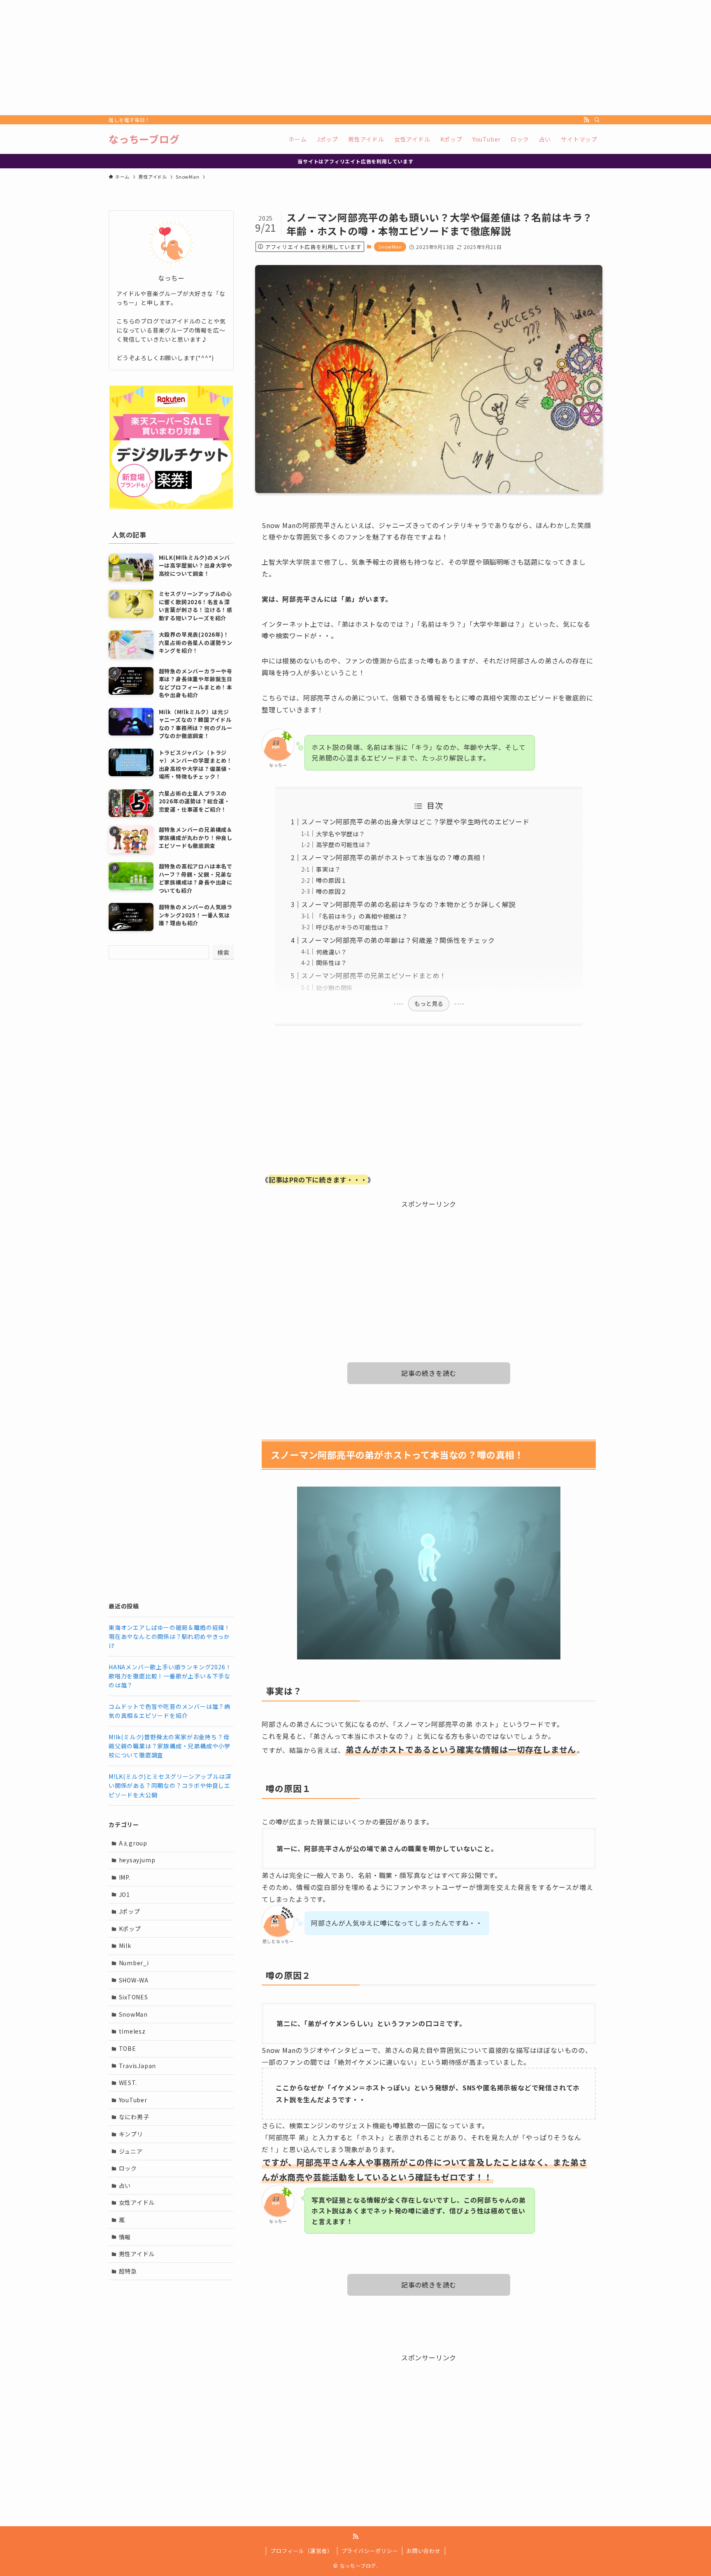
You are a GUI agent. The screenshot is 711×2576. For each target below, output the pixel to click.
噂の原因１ (331, 880)
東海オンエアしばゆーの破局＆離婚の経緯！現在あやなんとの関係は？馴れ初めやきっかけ (170, 1637)
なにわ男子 (134, 2117)
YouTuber (133, 2100)
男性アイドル (137, 2254)
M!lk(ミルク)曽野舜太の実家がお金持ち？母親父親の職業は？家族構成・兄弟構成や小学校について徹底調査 (170, 1746)
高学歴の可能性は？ (343, 844)
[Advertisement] (247, 58)
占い (125, 2185)
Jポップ (130, 1911)
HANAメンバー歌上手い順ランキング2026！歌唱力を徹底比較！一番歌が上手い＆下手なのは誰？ (170, 1676)
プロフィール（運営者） (302, 2551)
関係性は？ (331, 962)
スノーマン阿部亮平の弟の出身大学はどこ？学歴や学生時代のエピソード (415, 821)
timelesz (132, 2031)
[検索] (597, 120)
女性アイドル (137, 2202)
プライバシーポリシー (370, 2551)
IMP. (125, 1877)
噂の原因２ (331, 891)
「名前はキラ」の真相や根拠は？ (362, 916)
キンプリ (131, 2134)
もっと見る (429, 1003)
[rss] (586, 120)
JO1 (124, 1894)
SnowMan (390, 247)
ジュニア (131, 2151)
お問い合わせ (424, 2551)
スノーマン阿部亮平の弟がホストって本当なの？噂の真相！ (394, 857)
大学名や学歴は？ (340, 834)
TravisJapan (138, 2066)
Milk (125, 1945)
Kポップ (130, 1929)
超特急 (128, 2271)
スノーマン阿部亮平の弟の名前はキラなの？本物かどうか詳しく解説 (408, 904)
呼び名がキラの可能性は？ (353, 927)
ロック (128, 2168)
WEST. (128, 2083)
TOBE (128, 2048)
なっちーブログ (144, 139)
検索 (223, 952)
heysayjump (137, 1860)
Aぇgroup (133, 1843)
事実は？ (328, 869)
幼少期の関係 (334, 988)
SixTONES (134, 1997)
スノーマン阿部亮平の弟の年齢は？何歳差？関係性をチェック (398, 940)
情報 (125, 2237)
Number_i (134, 1963)
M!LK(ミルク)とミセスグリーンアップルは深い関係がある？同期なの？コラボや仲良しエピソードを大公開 (170, 1786)
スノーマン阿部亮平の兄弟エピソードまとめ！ (374, 975)
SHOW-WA (134, 1980)
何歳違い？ (331, 952)
